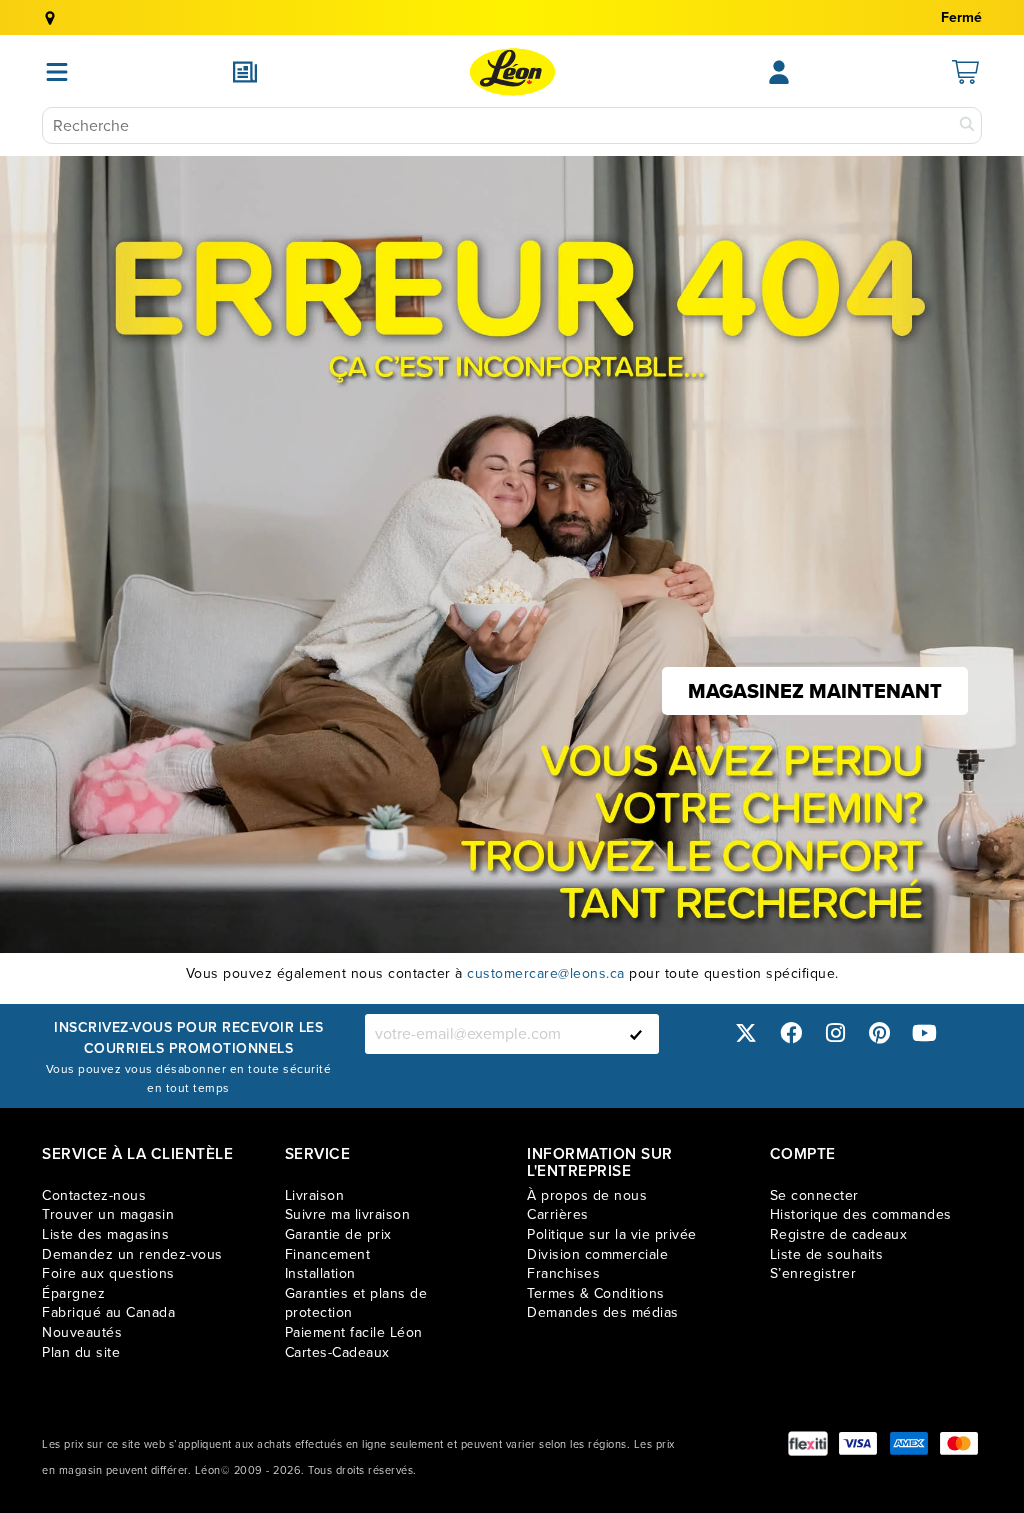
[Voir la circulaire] (245, 72)
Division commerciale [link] (597, 1254)
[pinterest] (880, 1033)
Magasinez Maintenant (815, 691)
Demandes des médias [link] (603, 1312)
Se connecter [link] (814, 1195)
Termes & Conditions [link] (596, 1293)
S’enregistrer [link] (813, 1273)
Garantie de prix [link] (338, 1234)
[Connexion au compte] (779, 72)
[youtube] (924, 1033)
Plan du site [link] (81, 1352)
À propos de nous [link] (587, 1195)
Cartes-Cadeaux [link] (337, 1352)
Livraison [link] (315, 1195)
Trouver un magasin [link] (108, 1214)
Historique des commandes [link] (861, 1214)
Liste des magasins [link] (105, 1234)
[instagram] (835, 1033)
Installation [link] (320, 1273)
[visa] (858, 1443)
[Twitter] (746, 1033)
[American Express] (909, 1443)
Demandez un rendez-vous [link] (132, 1254)
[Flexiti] (808, 1443)
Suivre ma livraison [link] (348, 1214)
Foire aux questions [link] (108, 1273)
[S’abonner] (636, 1034)
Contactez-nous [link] (94, 1195)
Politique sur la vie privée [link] (612, 1234)
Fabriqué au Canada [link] (108, 1312)
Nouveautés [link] (82, 1332)
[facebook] (791, 1033)
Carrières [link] (558, 1214)
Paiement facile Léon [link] (354, 1332)
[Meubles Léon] (512, 72)
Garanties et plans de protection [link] (356, 1303)
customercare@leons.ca (546, 973)
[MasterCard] (959, 1443)
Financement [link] (328, 1254)
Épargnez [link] (73, 1293)
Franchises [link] (563, 1273)
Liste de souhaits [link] (827, 1254)
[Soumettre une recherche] (967, 125)
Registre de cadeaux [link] (839, 1234)
